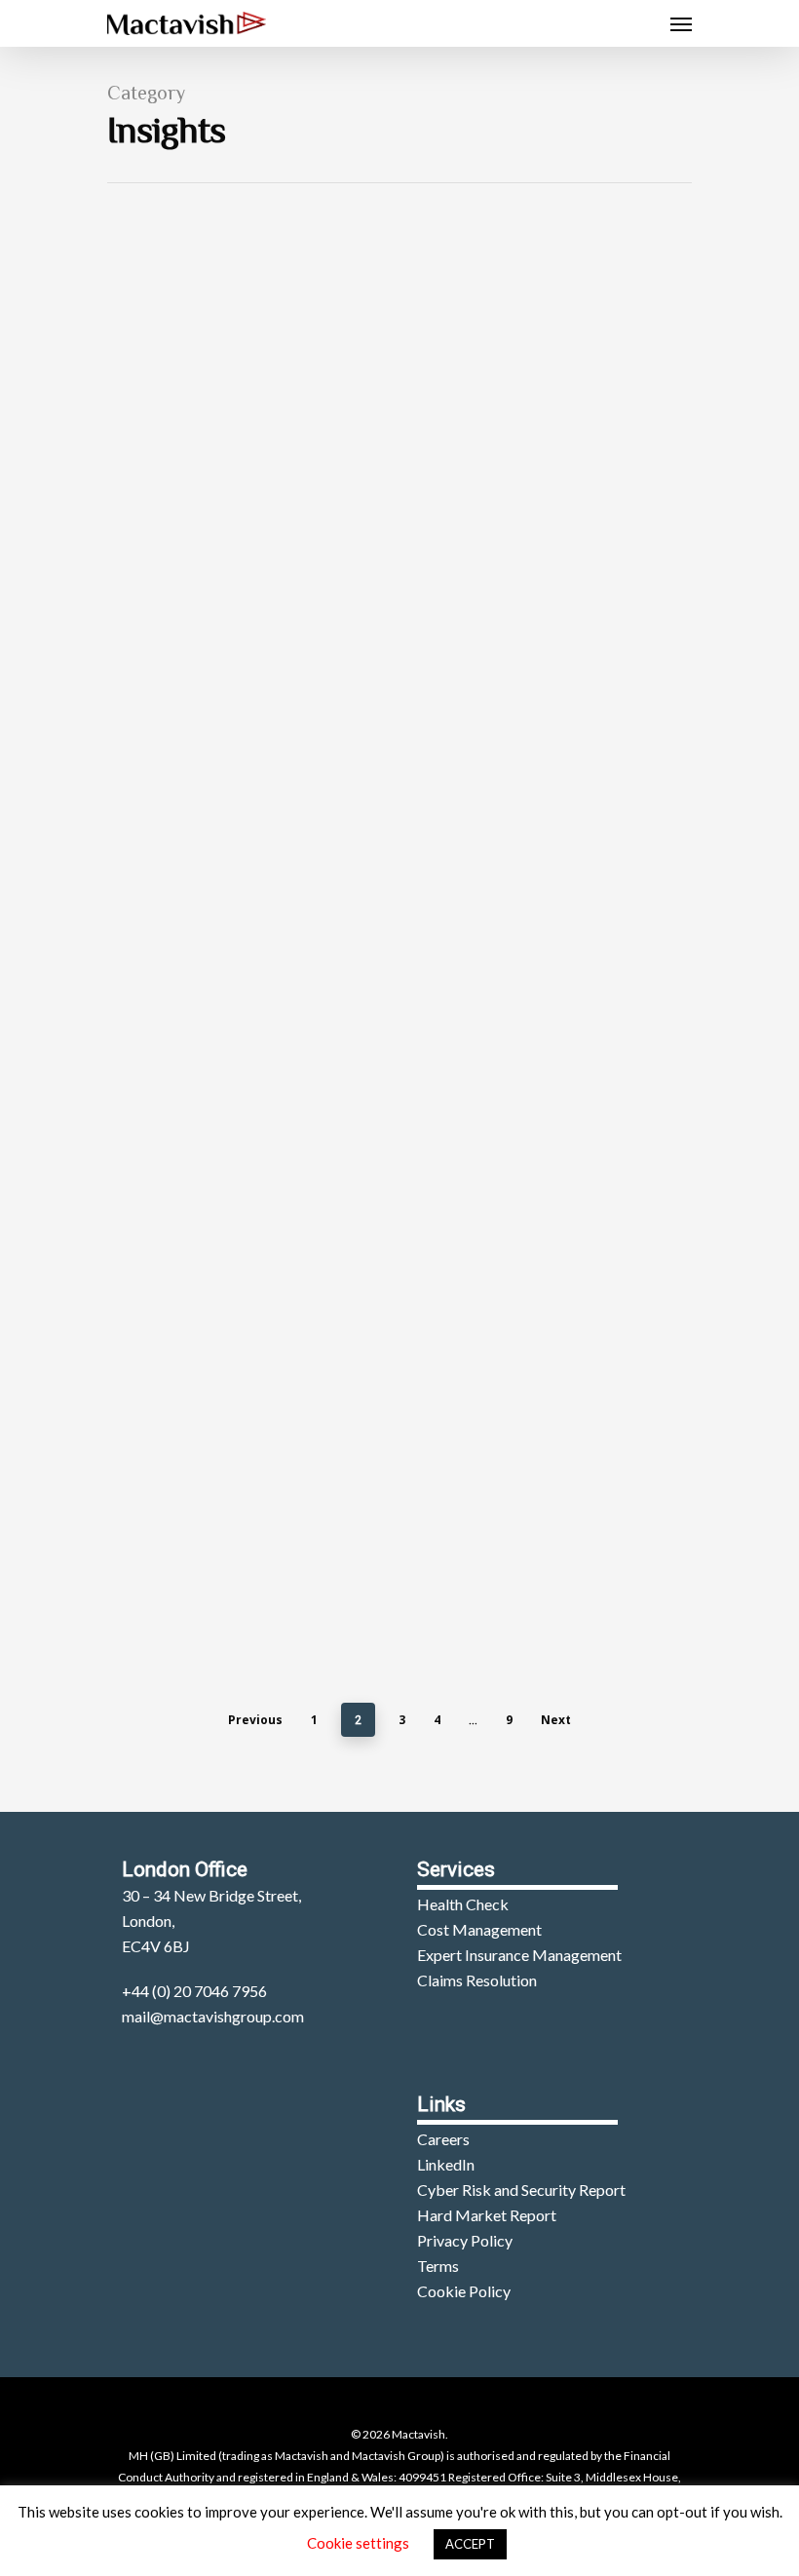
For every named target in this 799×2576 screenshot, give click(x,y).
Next (556, 1720)
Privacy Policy (465, 2240)
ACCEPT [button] (470, 2544)
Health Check (463, 1904)
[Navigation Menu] (681, 23)
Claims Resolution (477, 1980)
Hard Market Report (487, 2215)
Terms (438, 2266)
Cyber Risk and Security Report (521, 2190)
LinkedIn (446, 2164)
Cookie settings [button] (358, 2543)
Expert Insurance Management (519, 1955)
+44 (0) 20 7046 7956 (194, 1991)
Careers (443, 2139)
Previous (255, 1720)
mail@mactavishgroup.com (213, 2016)
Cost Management (479, 1929)
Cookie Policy (464, 2291)
